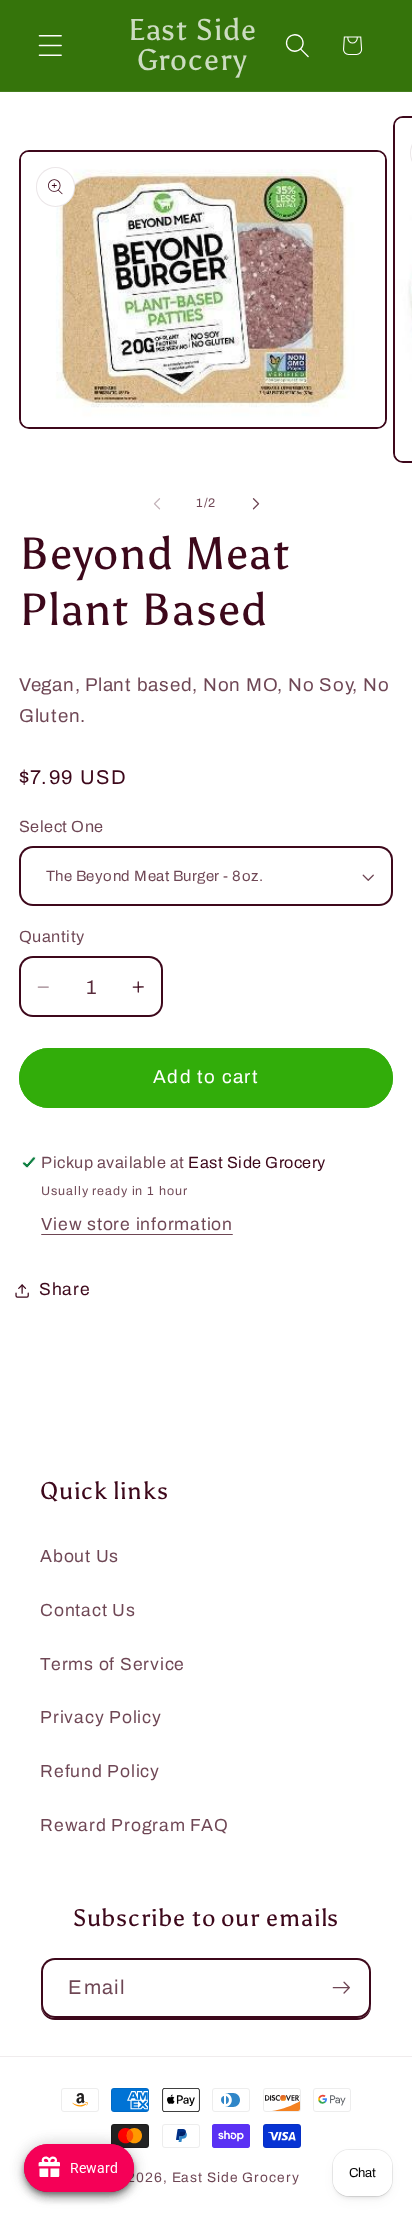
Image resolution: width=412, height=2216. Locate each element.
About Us (79, 1556)
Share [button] (65, 1289)
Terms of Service (112, 1664)
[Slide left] (157, 504)
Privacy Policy (101, 1717)
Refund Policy (100, 1771)
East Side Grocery (236, 2177)
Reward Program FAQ (134, 1825)
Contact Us (88, 1610)
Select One (61, 826)
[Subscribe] (341, 1988)
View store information (137, 1224)
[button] (50, 45)
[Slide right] (256, 504)
